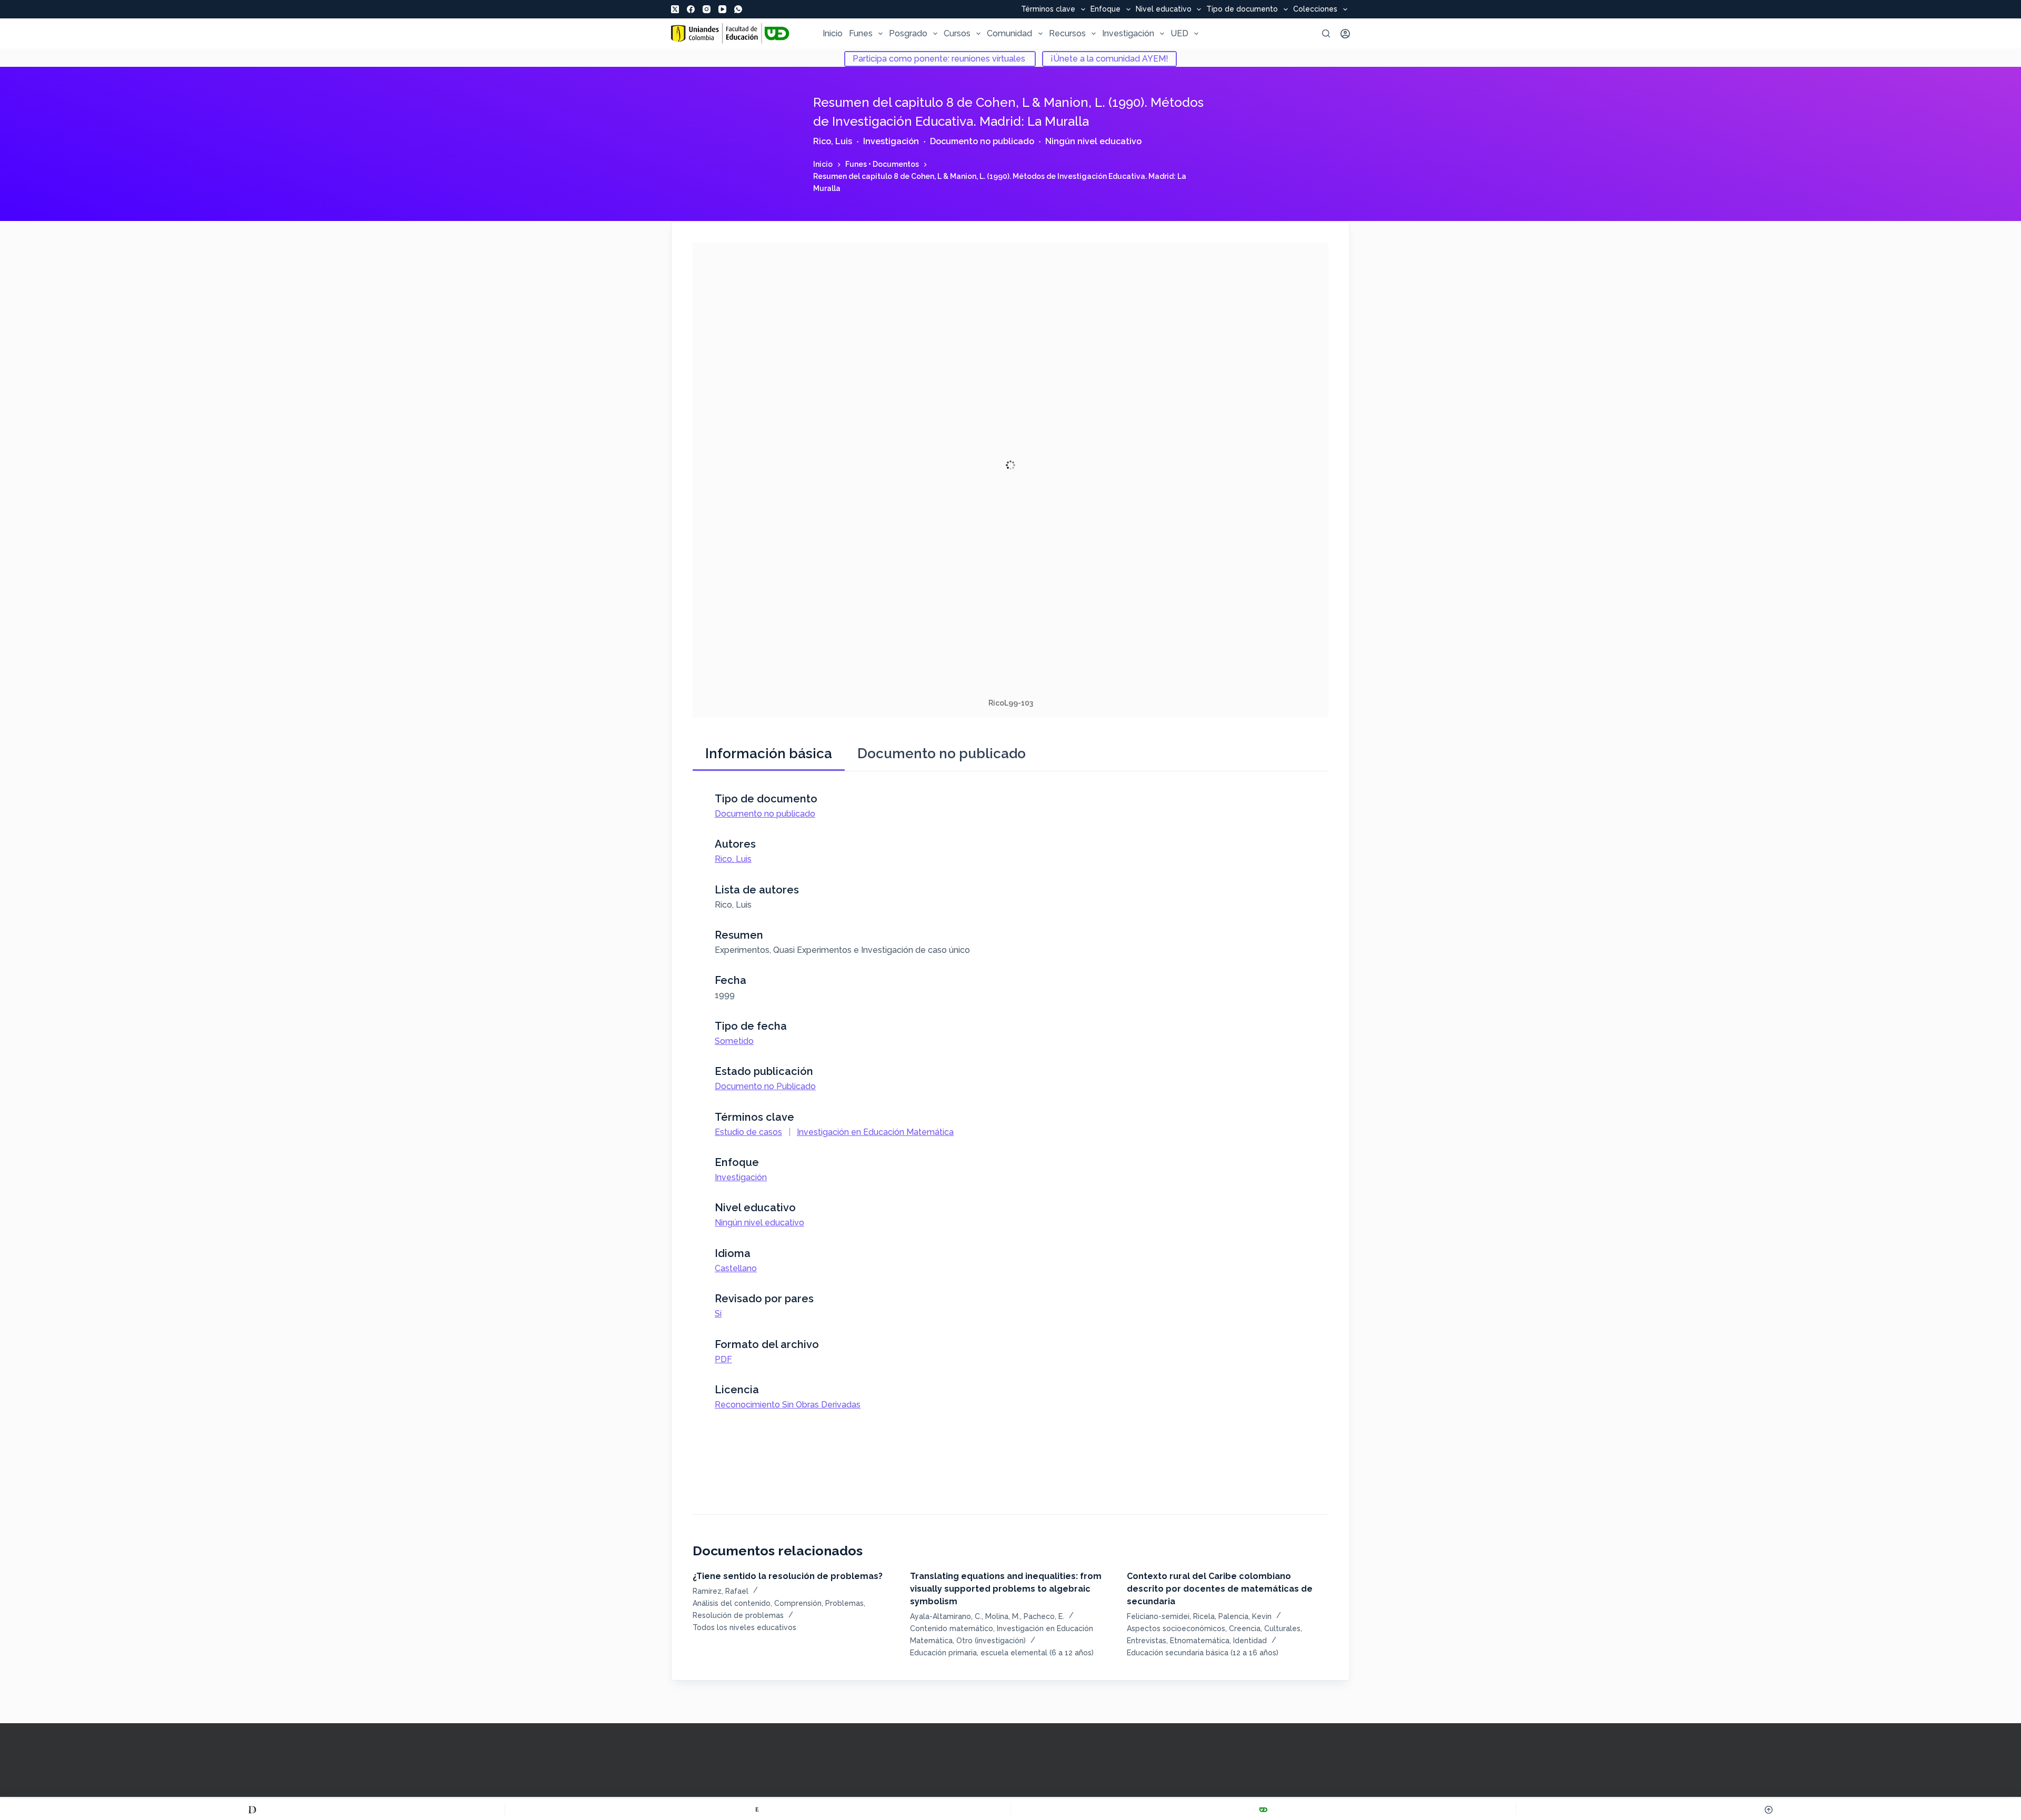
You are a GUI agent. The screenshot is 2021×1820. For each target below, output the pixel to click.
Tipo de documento (1242, 9)
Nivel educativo (1164, 9)
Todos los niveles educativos (744, 1627)
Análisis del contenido (732, 1603)
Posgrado (908, 33)
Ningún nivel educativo (1093, 141)
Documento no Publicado (765, 1086)
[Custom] (252, 1809)
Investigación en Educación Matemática (875, 1132)
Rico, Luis (833, 141)
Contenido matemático (952, 1628)
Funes (861, 33)
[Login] (1345, 34)
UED (1179, 33)
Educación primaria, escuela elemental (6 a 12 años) (1002, 1653)
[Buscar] (1326, 33)
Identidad (1250, 1641)
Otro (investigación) (991, 1641)
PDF (723, 1359)
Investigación (1128, 33)
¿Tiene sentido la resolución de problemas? (788, 1576)
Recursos (1067, 33)
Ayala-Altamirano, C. (946, 1616)
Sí (718, 1314)
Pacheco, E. (1044, 1616)
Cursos (957, 33)
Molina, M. (1003, 1616)
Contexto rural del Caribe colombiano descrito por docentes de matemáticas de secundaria (1220, 1589)
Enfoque (1105, 9)
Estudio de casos (748, 1132)
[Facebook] (691, 9)
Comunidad (1009, 33)
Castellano (736, 1268)
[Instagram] (707, 9)
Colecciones (1315, 9)
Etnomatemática (1200, 1641)
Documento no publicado (982, 141)
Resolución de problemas (738, 1615)
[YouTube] (722, 9)
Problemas (844, 1603)
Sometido (734, 1041)
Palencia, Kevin (1245, 1616)
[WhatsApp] (738, 9)
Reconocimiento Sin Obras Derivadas (788, 1405)
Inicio (833, 33)
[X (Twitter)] (675, 9)
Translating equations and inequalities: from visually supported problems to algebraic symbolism (1006, 1589)
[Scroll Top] (1769, 1809)
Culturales (1282, 1628)
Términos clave (1048, 9)
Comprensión (798, 1603)
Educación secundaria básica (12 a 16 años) (1203, 1653)
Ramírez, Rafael (721, 1591)
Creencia (1245, 1628)
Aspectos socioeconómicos (1176, 1628)
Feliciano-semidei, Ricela (1171, 1616)
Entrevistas (1147, 1641)
